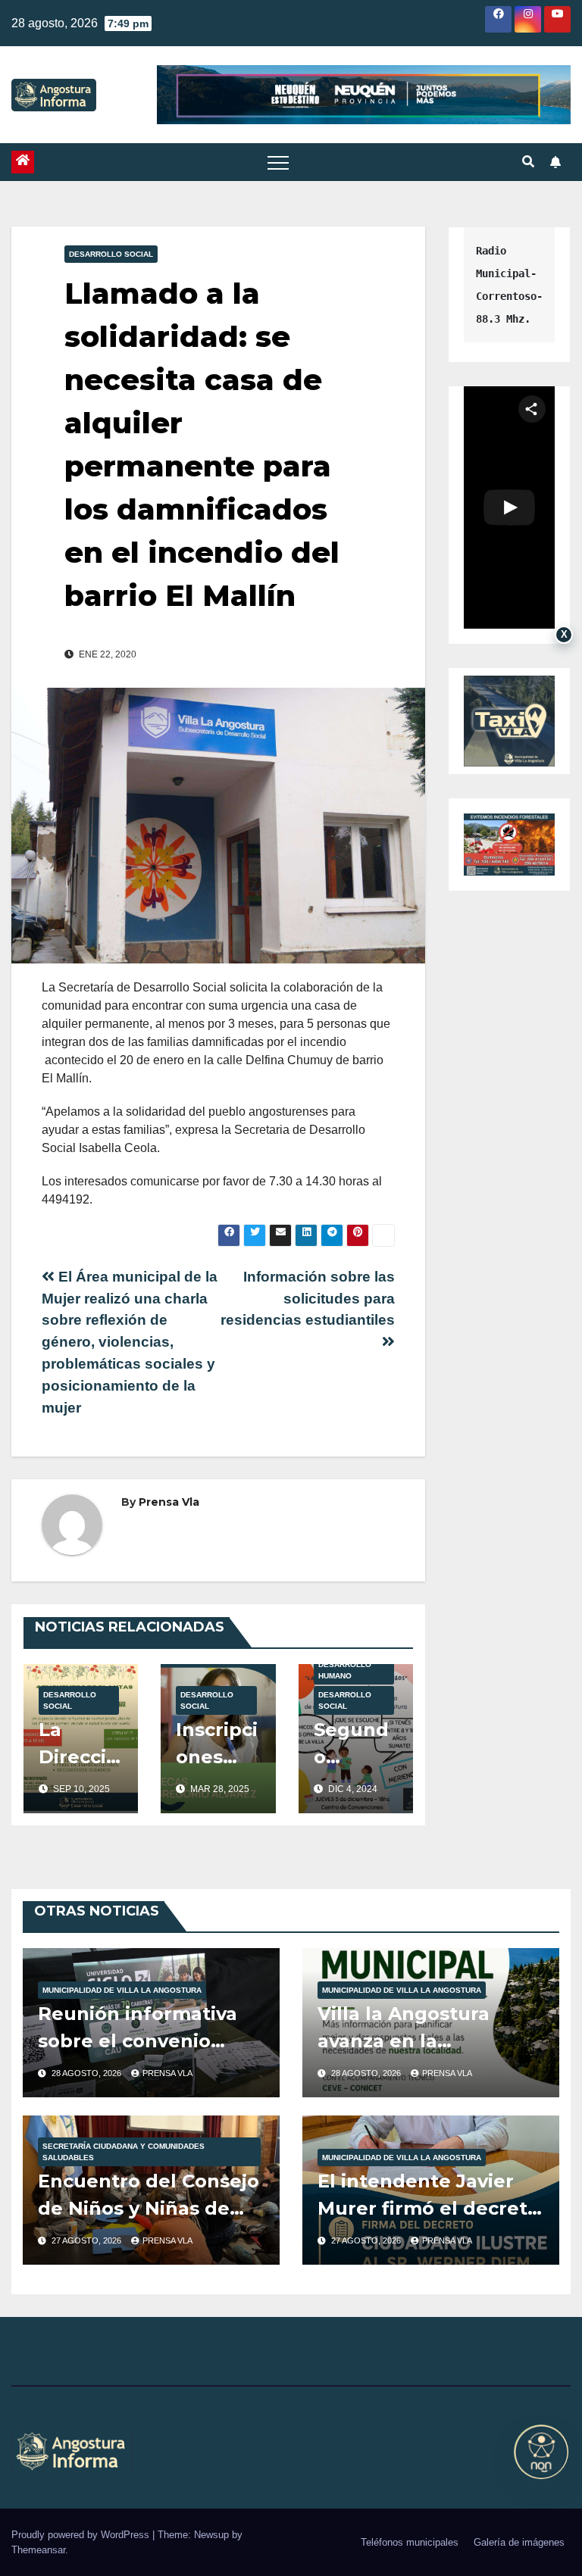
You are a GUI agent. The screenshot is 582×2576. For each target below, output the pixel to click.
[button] (528, 162)
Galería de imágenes (519, 2542)
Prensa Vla (169, 1502)
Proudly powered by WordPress (82, 2535)
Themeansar (38, 2550)
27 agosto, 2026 (88, 2240)
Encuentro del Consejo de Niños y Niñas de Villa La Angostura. (149, 2208)
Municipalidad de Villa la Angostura (122, 1990)
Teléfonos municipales (410, 2542)
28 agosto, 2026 (88, 2073)
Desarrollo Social (111, 254)
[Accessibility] (541, 2452)
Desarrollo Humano (345, 1670)
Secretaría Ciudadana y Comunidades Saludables (124, 2152)
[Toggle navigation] (278, 162)
